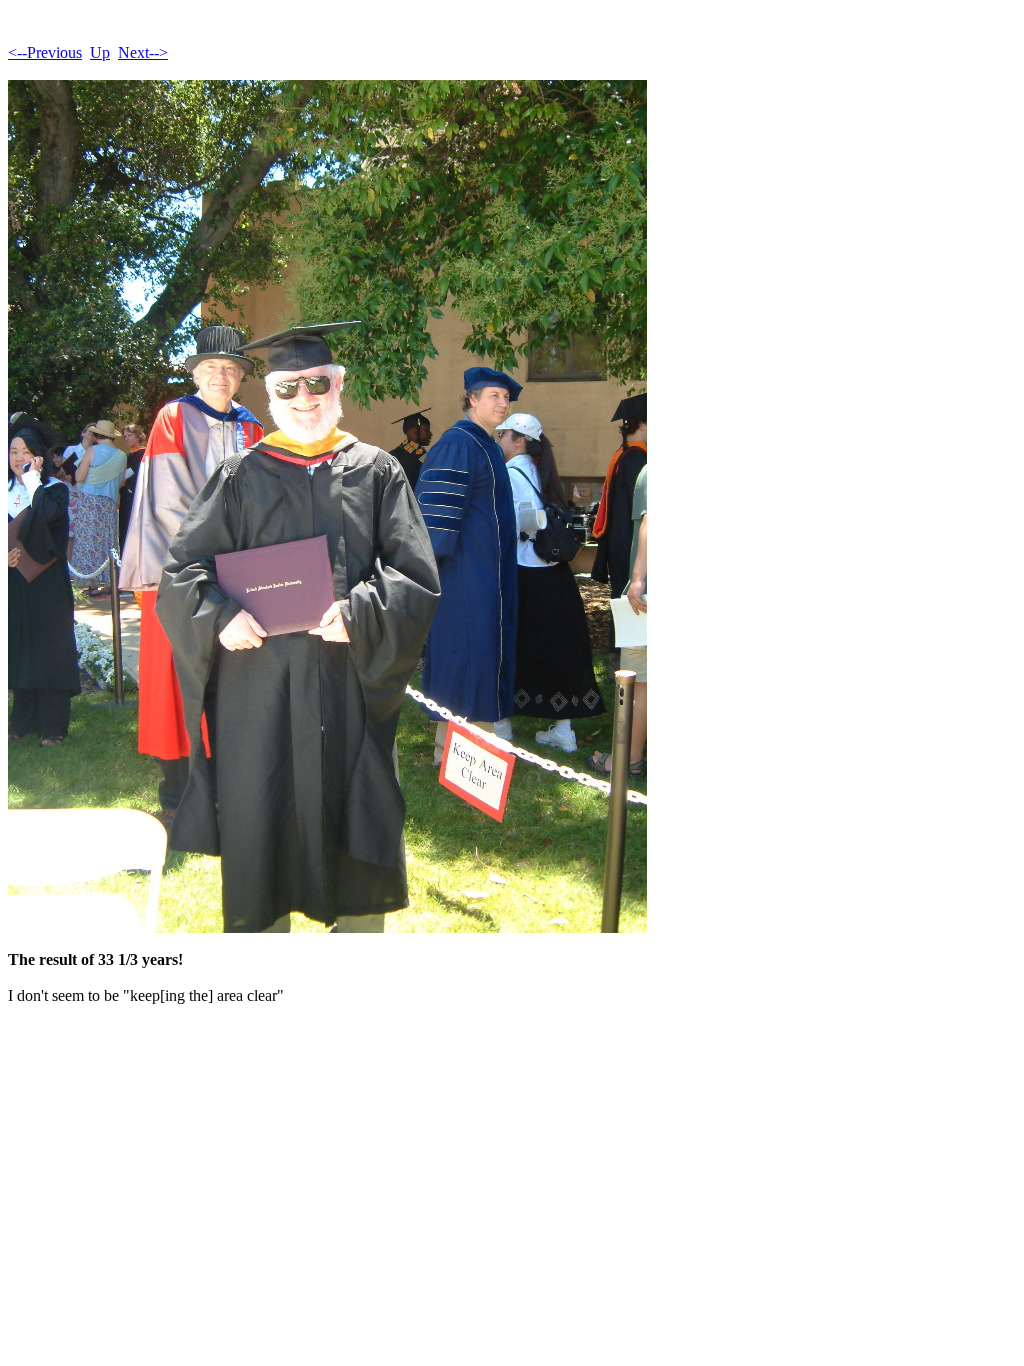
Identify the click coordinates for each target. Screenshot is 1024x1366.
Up (100, 52)
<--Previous (45, 52)
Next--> (143, 52)
